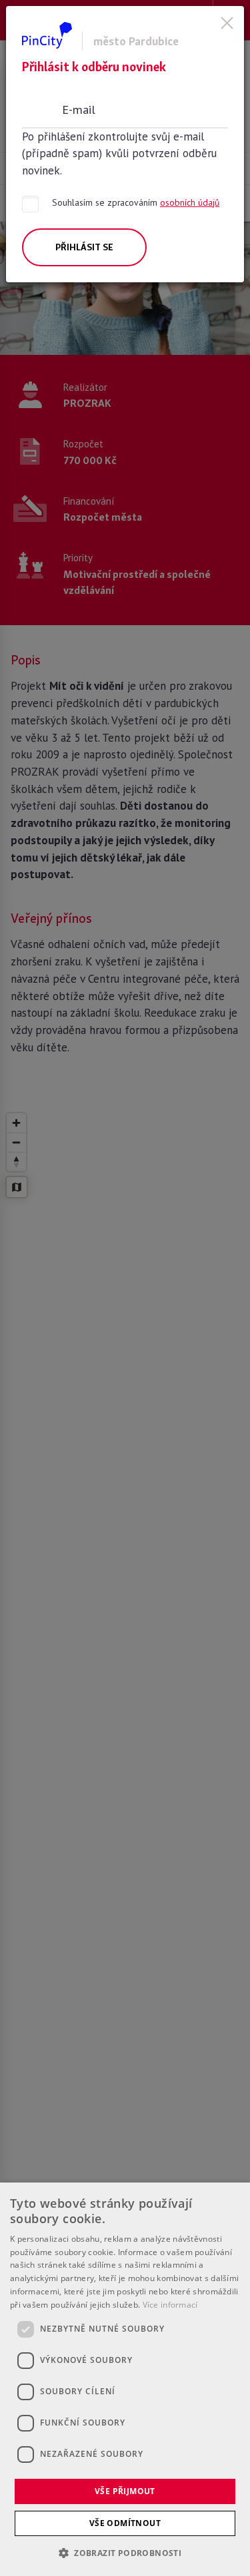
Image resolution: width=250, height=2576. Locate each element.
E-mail (79, 109)
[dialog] (125, 2379)
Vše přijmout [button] (125, 2491)
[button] (125, 2553)
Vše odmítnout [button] (125, 2523)
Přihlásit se (84, 247)
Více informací (170, 2305)
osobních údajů (190, 202)
